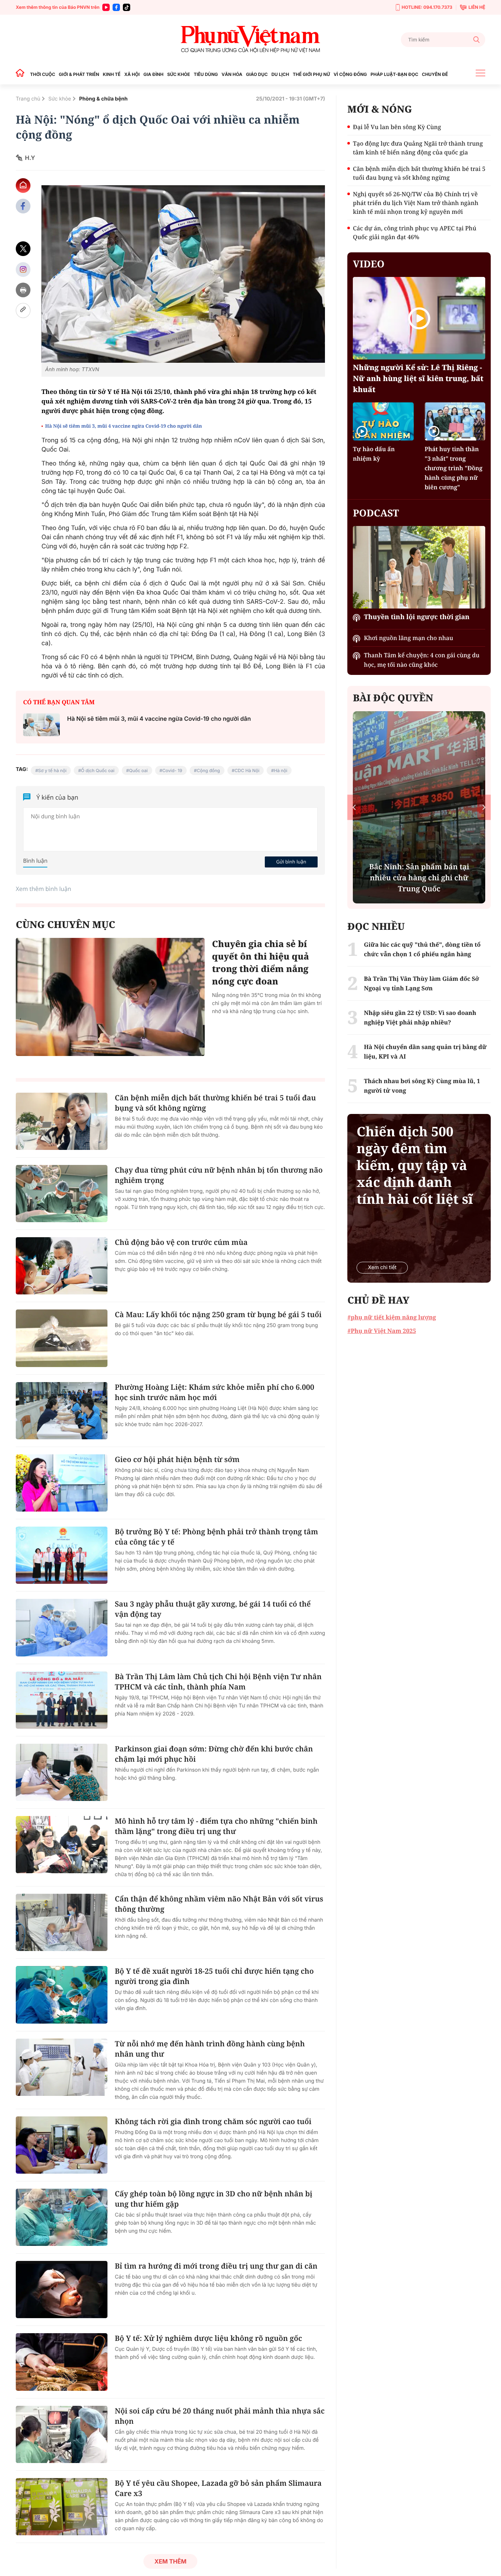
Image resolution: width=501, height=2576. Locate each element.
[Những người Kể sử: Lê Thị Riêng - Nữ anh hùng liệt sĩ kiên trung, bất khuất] (419, 318)
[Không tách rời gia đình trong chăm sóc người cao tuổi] (62, 2145)
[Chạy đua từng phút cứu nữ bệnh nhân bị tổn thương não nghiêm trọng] (62, 1194)
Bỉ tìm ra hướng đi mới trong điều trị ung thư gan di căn (216, 2266)
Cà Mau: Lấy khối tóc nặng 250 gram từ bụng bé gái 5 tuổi (218, 1314)
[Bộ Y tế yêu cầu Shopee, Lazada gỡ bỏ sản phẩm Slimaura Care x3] (62, 2507)
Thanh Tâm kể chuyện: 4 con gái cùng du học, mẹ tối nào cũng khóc (422, 660)
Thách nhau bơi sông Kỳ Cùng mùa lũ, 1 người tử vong (422, 1086)
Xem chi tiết (382, 1267)
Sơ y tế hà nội (52, 770)
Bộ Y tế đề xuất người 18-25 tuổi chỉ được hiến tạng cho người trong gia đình (214, 1976)
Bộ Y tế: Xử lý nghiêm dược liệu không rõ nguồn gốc (208, 2338)
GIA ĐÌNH (153, 74)
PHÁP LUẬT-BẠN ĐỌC (394, 74)
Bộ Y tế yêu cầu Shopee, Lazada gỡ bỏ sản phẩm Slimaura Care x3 (218, 2488)
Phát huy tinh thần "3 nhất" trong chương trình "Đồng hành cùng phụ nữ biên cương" (454, 468)
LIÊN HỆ (477, 7)
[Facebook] (116, 7)
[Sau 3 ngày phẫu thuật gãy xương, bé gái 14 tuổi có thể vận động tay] (62, 1627)
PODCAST (376, 513)
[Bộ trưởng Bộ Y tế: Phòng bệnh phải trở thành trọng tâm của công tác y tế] (62, 1555)
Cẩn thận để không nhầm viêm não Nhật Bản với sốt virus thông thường (219, 1904)
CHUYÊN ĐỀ (435, 74)
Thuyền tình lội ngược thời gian (417, 617)
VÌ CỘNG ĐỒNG (350, 74)
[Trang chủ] (22, 74)
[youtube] (106, 7)
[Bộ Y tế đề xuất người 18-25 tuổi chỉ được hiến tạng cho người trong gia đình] (62, 1995)
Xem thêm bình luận (43, 889)
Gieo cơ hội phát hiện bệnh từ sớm (177, 1459)
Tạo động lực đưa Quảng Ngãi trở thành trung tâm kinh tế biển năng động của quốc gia (418, 148)
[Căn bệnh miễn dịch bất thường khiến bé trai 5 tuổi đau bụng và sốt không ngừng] (62, 1121)
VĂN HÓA (232, 74)
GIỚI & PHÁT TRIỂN (79, 74)
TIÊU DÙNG (206, 74)
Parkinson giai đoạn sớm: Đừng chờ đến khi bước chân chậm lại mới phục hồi (214, 1754)
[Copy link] (23, 310)
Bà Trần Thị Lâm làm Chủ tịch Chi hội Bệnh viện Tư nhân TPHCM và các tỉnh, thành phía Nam (218, 1682)
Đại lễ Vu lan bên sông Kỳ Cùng (397, 127)
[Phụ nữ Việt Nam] (251, 39)
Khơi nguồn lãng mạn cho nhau (408, 638)
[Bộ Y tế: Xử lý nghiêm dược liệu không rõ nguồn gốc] (62, 2362)
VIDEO (369, 264)
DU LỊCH (280, 74)
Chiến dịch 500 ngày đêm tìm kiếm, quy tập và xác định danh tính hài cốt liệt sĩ (415, 1165)
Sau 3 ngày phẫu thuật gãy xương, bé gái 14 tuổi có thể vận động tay (213, 1609)
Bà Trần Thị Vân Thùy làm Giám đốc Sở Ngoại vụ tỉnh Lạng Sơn (421, 983)
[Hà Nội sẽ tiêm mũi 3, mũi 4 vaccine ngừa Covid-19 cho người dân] (41, 725)
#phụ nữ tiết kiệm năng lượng (392, 1317)
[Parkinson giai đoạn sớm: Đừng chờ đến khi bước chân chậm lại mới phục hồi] (62, 1772)
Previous (354, 807)
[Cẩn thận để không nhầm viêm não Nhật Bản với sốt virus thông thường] (62, 1922)
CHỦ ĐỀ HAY (378, 1300)
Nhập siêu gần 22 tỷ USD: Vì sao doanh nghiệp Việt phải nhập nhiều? (420, 1017)
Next (484, 807)
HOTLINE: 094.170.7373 (427, 7)
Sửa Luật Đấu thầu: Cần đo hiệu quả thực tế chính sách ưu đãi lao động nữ (419, 878)
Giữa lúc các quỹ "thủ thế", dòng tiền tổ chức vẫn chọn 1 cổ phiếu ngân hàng (422, 949)
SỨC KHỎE (179, 74)
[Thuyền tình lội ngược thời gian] (419, 567)
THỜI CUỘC (43, 74)
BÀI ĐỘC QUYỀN (393, 698)
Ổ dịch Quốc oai (98, 770)
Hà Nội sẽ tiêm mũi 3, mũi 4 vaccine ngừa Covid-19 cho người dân (124, 426)
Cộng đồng (209, 770)
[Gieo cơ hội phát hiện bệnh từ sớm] (62, 1483)
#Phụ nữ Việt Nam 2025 (382, 1331)
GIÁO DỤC (257, 74)
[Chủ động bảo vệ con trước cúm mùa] (62, 1266)
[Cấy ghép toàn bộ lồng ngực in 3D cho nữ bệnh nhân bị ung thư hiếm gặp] (62, 2217)
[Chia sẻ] (23, 269)
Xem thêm (170, 2561)
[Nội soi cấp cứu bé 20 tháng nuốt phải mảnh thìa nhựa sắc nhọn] (62, 2434)
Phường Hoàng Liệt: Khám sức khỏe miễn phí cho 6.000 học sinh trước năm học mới (215, 1392)
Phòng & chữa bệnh (103, 99)
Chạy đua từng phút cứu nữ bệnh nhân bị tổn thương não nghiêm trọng (219, 1175)
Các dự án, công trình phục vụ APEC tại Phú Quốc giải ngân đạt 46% (414, 233)
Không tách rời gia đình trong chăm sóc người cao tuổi (213, 2121)
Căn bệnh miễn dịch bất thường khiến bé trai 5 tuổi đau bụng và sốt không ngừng (215, 1103)
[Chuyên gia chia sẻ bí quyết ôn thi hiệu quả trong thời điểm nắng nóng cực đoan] (110, 997)
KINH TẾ (111, 74)
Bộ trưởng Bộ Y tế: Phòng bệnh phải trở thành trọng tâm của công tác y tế (216, 1537)
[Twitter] (23, 249)
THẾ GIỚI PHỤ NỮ (311, 74)
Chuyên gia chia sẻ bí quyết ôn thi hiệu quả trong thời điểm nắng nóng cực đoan (261, 963)
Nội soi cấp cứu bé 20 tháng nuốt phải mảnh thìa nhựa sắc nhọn (220, 2416)
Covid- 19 (172, 770)
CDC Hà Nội (247, 770)
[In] (23, 290)
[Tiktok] (127, 7)
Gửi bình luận (291, 862)
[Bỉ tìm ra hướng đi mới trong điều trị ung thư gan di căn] (62, 2290)
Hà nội (281, 770)
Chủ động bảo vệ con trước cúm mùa (181, 1242)
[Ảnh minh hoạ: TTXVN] (183, 274)
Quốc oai (138, 770)
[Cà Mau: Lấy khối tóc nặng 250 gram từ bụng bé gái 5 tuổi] (62, 1338)
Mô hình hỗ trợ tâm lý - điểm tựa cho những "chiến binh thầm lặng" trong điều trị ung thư (216, 1826)
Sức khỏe (60, 99)
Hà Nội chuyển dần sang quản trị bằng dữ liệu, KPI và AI (425, 1052)
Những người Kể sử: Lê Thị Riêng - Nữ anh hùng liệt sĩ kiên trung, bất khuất (418, 378)
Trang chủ (28, 99)
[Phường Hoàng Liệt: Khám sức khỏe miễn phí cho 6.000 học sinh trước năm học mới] (62, 1411)
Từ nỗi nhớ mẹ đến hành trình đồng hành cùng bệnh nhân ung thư (210, 2049)
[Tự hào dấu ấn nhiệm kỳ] (383, 421)
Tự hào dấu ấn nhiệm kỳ (374, 454)
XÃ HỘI (132, 74)
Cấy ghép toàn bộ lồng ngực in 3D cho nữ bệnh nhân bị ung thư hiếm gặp (214, 2199)
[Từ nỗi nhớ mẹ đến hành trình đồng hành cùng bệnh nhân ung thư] (62, 2067)
